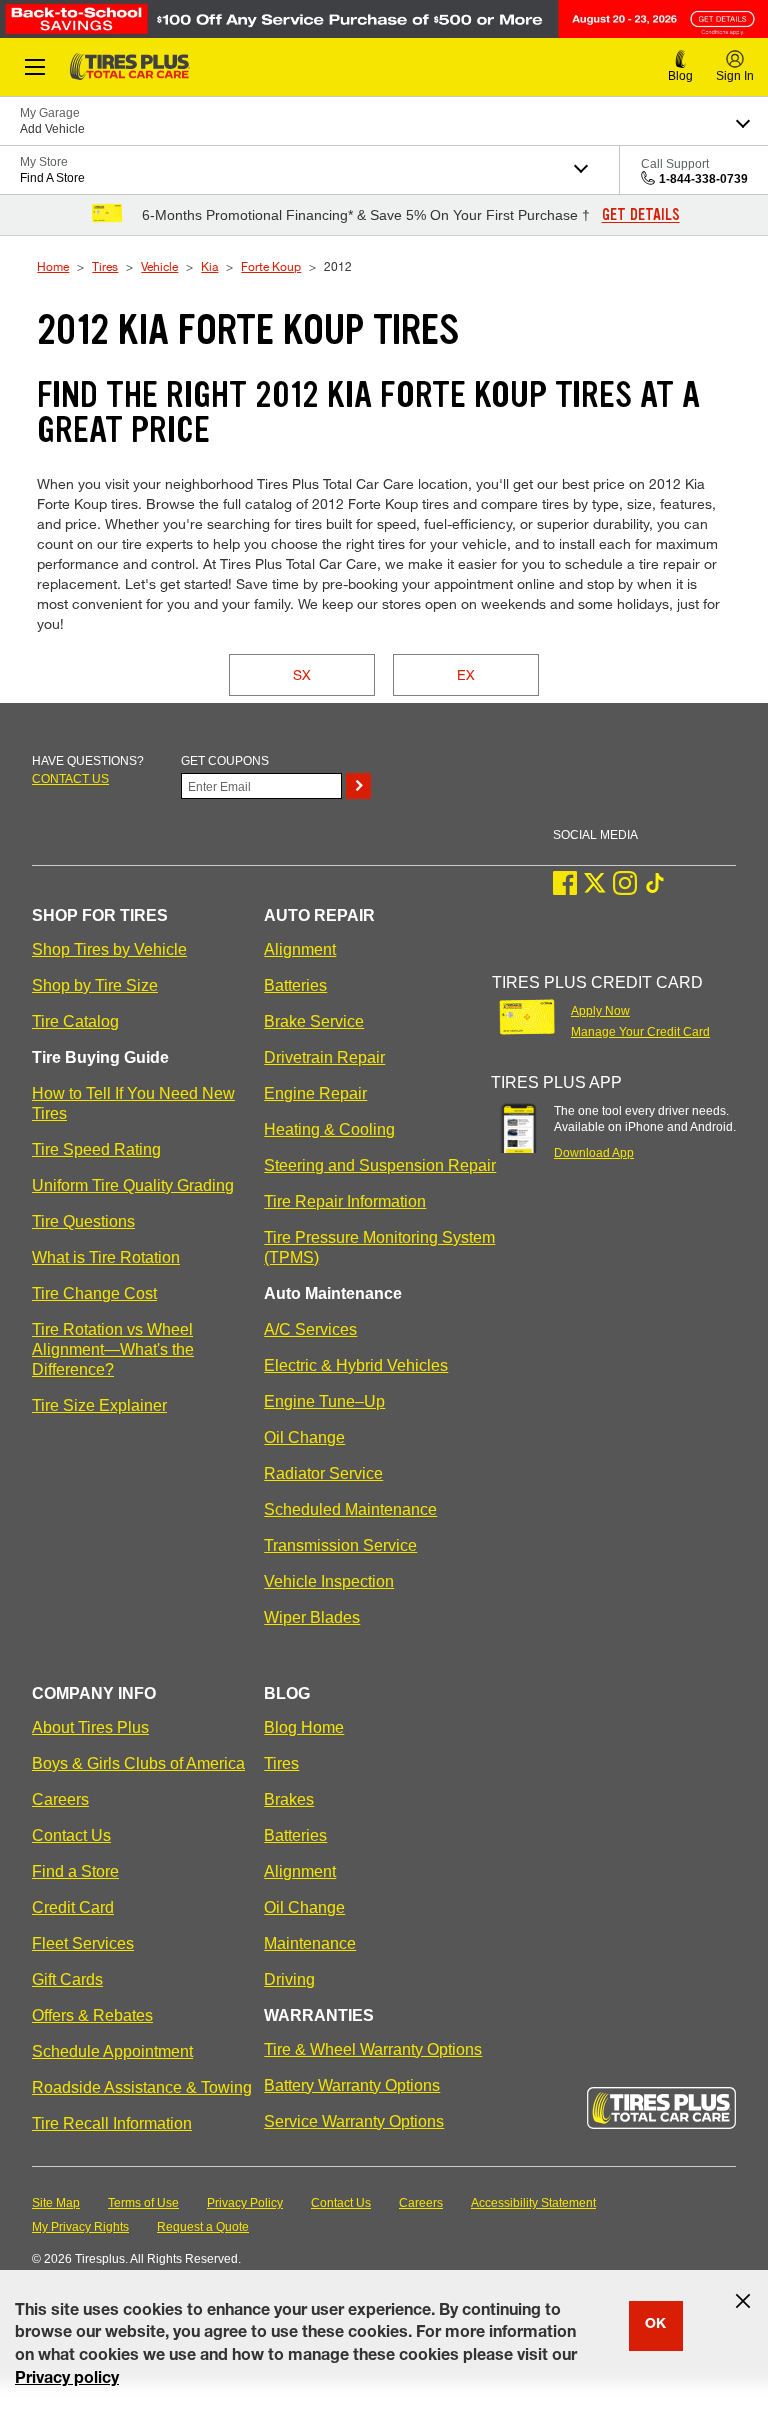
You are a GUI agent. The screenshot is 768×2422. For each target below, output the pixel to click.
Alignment (300, 949)
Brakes (289, 1799)
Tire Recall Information (112, 2123)
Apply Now (600, 1011)
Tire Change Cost (94, 1293)
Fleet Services (83, 1943)
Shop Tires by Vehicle (109, 949)
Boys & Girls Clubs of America (138, 1763)
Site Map (56, 2203)
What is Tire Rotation (106, 1257)
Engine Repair (315, 1093)
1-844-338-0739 (703, 179)
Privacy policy (67, 2380)
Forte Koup (271, 266)
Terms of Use (143, 2203)
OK (655, 2325)
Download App (594, 1153)
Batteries (295, 985)
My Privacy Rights (80, 2227)
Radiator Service (323, 1473)
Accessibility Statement (533, 2203)
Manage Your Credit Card (640, 1032)
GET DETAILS (641, 215)
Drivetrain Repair (324, 1057)
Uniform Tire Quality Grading (133, 1185)
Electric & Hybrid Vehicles (356, 1365)
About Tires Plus (90, 1727)
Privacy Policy (245, 2203)
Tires (105, 266)
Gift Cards (67, 1979)
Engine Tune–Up (324, 1401)
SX (302, 674)
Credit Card (73, 1907)
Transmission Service (340, 1545)
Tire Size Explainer (99, 1405)
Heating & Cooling (329, 1129)
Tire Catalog (75, 1021)
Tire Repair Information (345, 1201)
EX (466, 674)
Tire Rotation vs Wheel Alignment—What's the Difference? (113, 1349)
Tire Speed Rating (96, 1149)
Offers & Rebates (92, 2015)
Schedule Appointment (112, 2051)
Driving (289, 1979)
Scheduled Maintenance (350, 1509)
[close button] (743, 2301)
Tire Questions (83, 1221)
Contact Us (71, 1835)
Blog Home (304, 1727)
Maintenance (310, 1943)
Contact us (70, 779)
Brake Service (314, 1021)
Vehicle (159, 266)
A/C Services (310, 1329)
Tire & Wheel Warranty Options (373, 2049)
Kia (209, 266)
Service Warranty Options (354, 2121)
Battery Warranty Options (352, 2085)
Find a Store (75, 1871)
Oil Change (304, 1437)
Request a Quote (203, 2227)
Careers (60, 1799)
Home (53, 266)
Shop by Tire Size (95, 985)
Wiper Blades (312, 1617)
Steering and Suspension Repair (380, 1165)
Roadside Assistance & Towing (142, 2087)
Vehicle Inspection (329, 1581)
